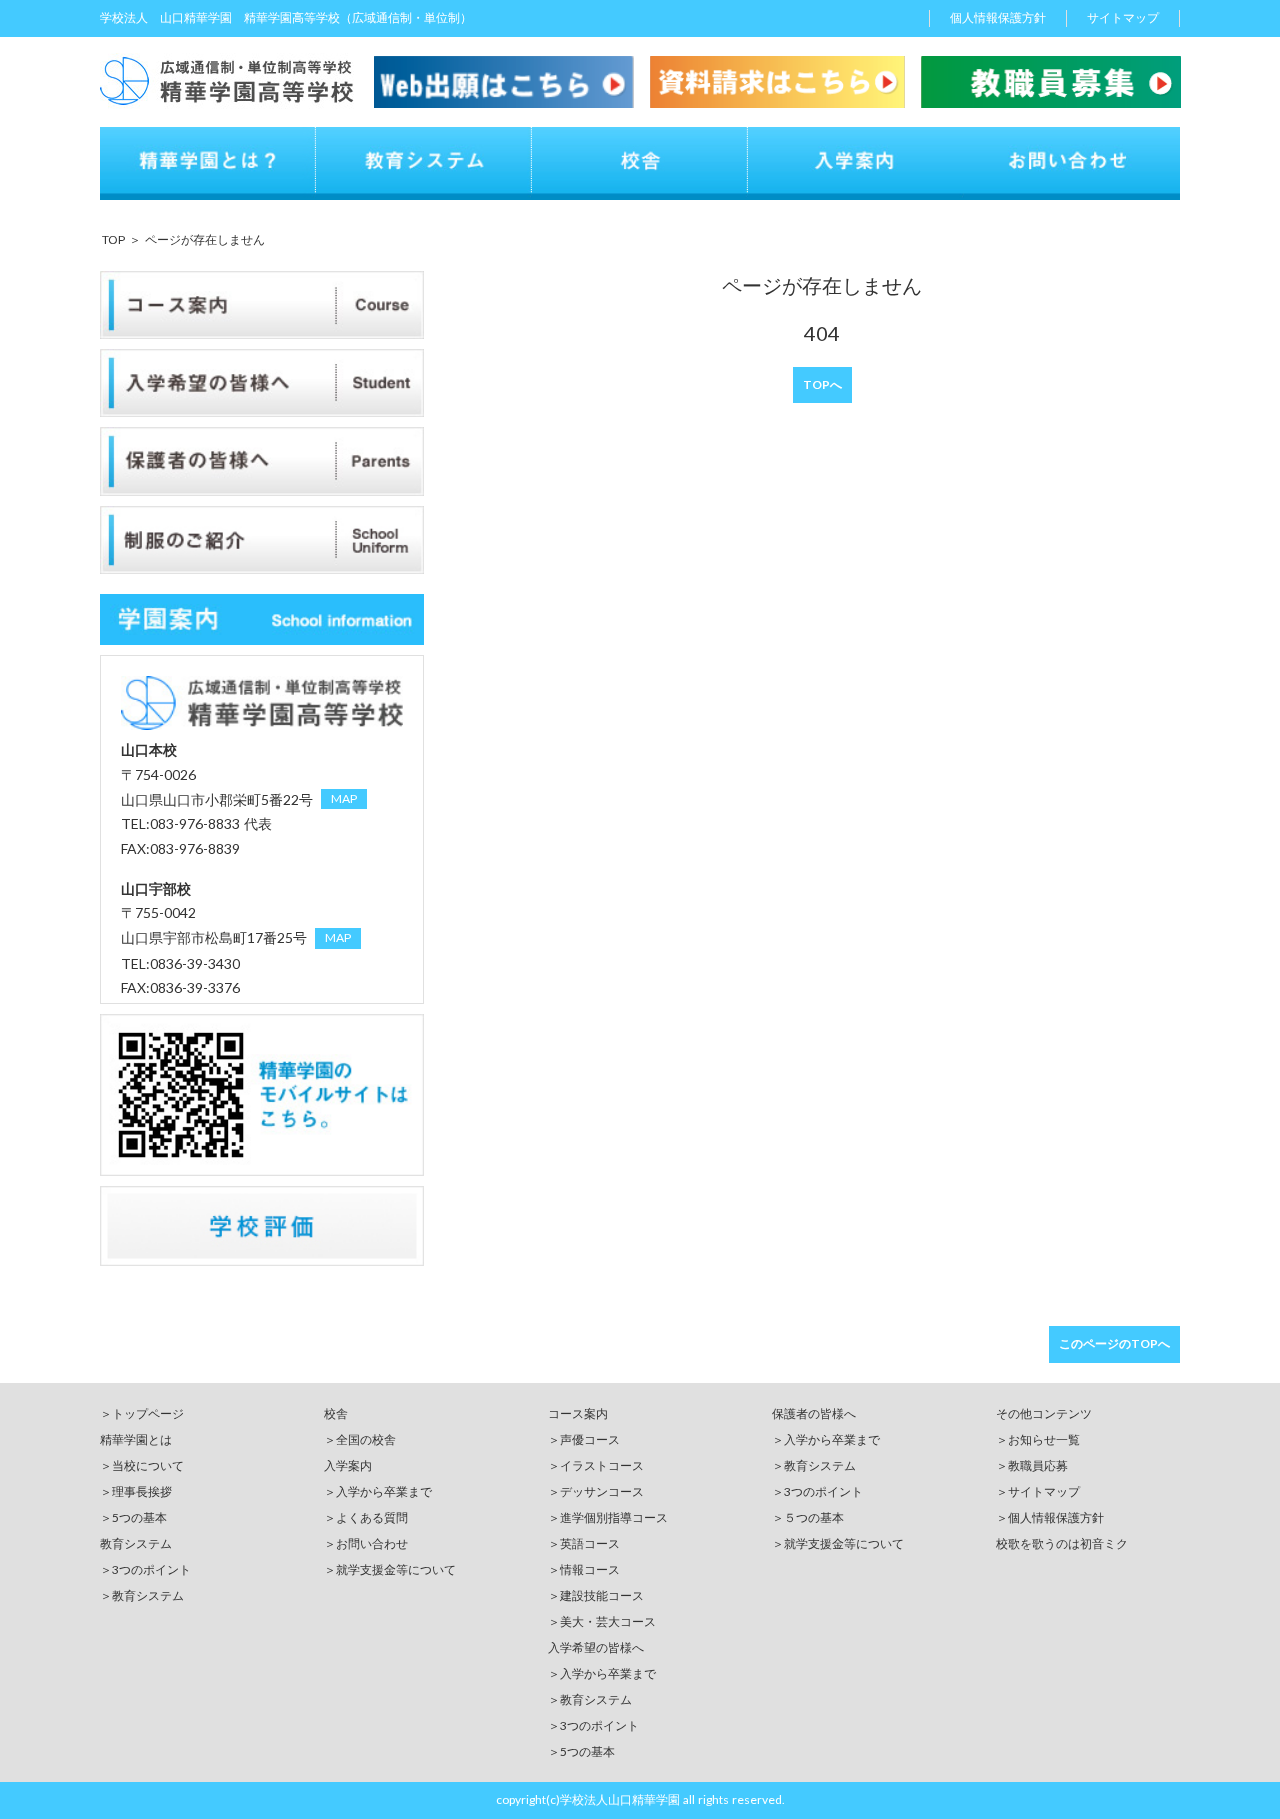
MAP (344, 798)
